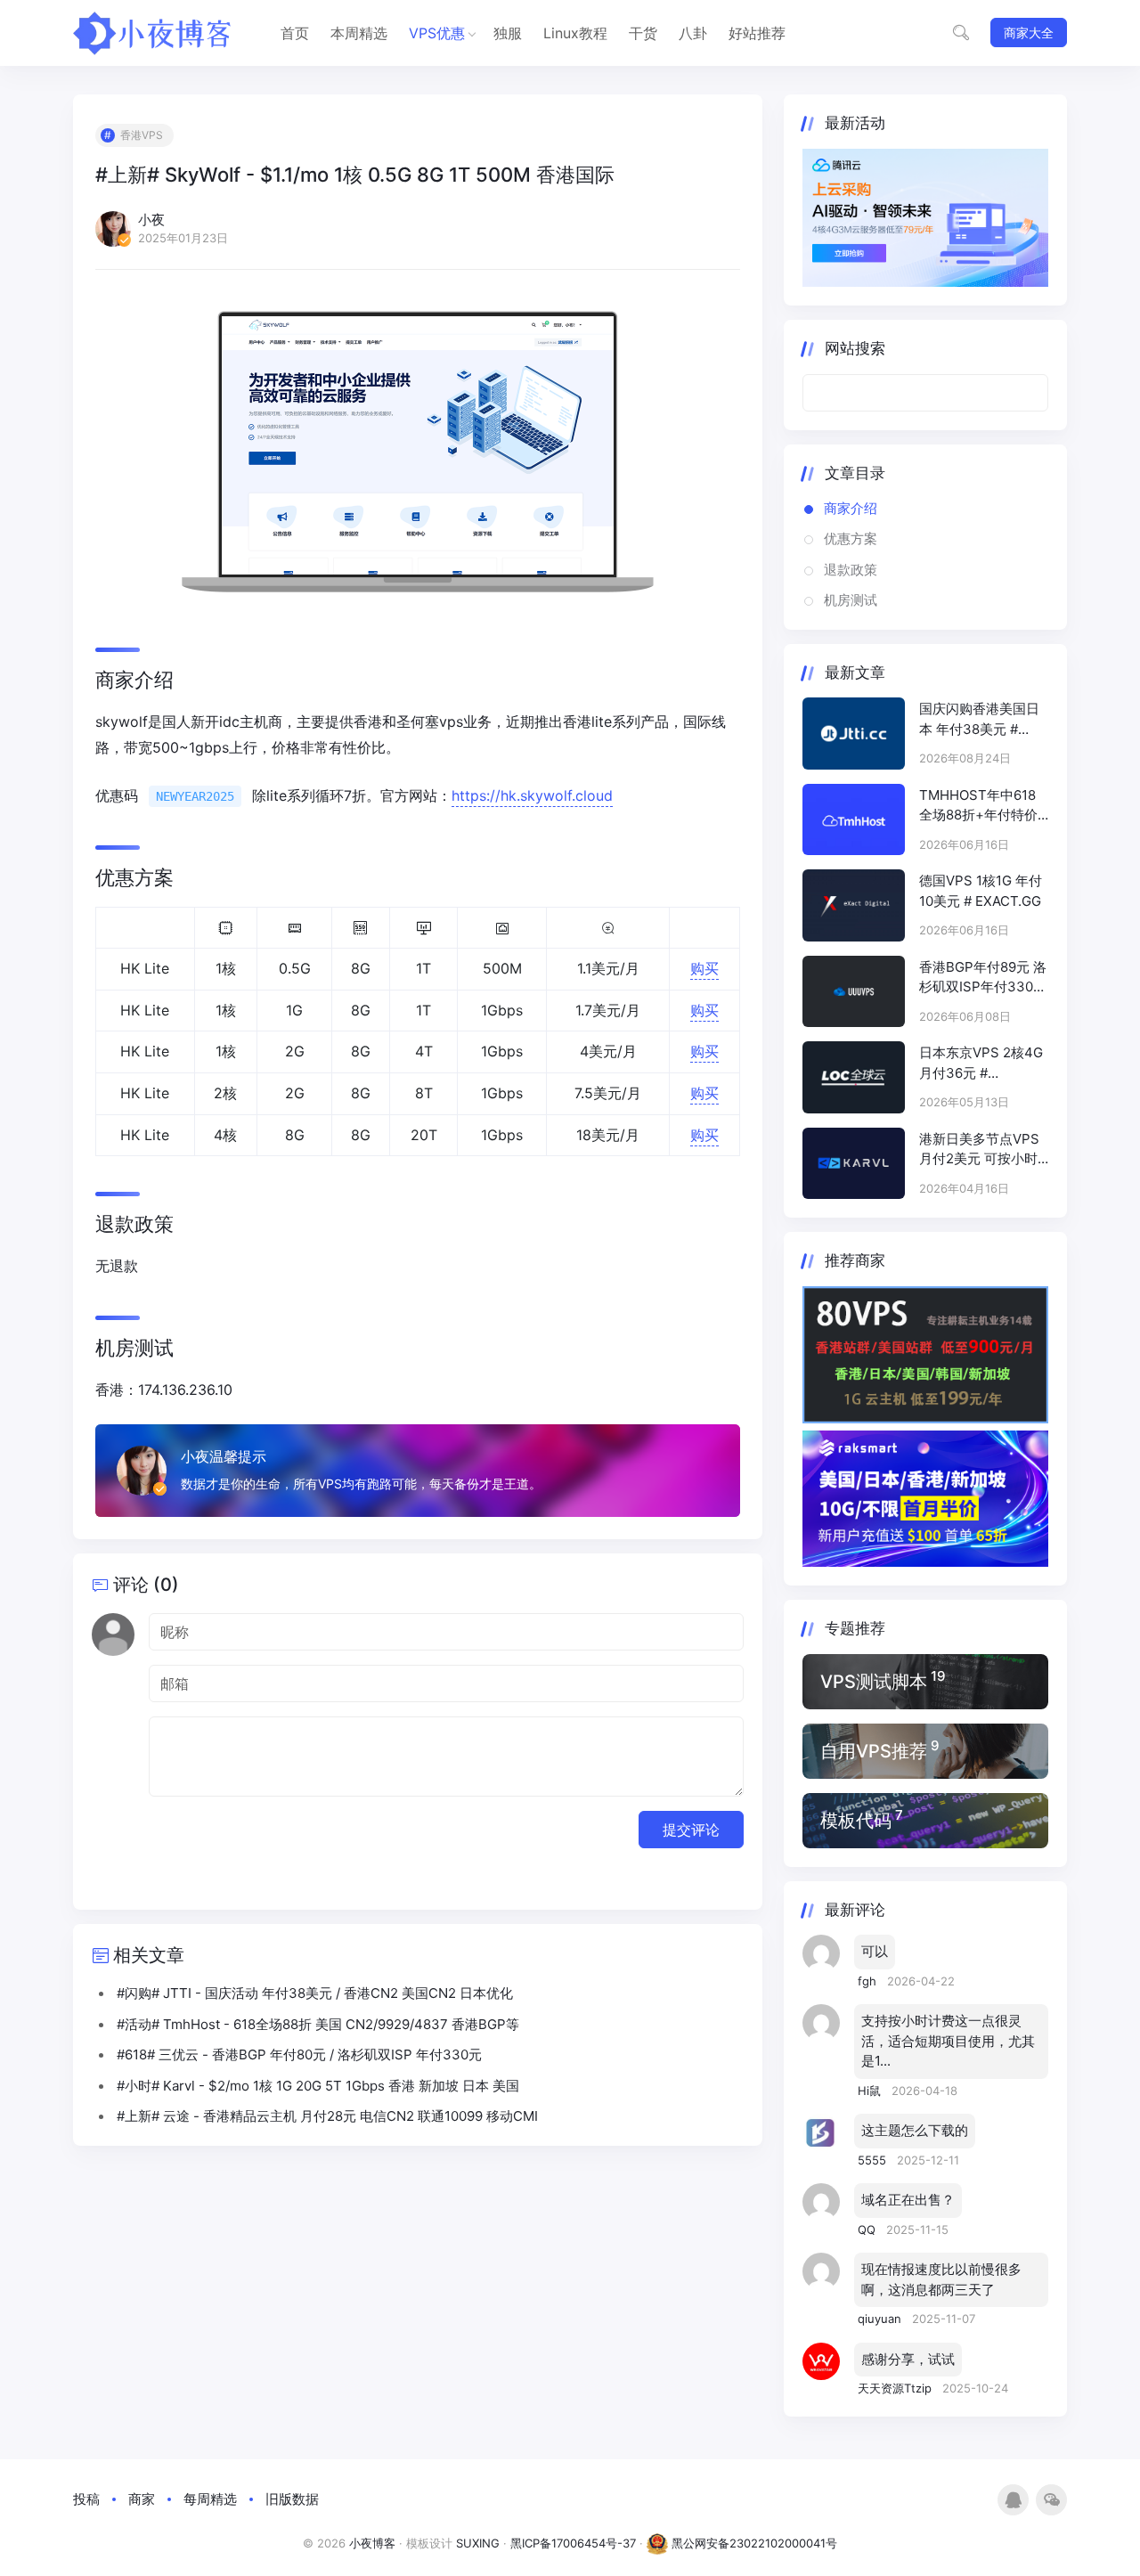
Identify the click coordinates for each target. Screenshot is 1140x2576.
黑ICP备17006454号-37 (573, 2543)
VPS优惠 (437, 33)
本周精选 (359, 33)
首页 (295, 33)
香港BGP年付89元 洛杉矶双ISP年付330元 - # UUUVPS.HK (983, 978)
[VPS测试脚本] (925, 1682)
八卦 (693, 33)
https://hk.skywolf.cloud (532, 795)
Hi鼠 (871, 2091)
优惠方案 (851, 538)
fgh (869, 1981)
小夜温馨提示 (224, 1456)
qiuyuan (881, 2319)
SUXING (478, 2543)
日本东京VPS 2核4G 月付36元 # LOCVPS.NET (981, 1064)
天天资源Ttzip (896, 2388)
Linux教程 (575, 33)
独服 (508, 33)
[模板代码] (925, 1821)
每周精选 (210, 2499)
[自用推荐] (925, 1751)
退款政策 (851, 570)
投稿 (86, 2499)
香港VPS (142, 135)
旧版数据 (292, 2499)
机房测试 (851, 600)
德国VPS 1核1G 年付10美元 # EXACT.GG (981, 891)
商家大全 (1029, 33)
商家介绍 (851, 508)
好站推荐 (757, 33)
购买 (704, 968)
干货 (643, 33)
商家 (142, 2499)
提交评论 (691, 1830)
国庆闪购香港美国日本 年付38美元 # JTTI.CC (979, 720)
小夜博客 (372, 2543)
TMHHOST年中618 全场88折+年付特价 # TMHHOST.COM (978, 806)
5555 (874, 2160)
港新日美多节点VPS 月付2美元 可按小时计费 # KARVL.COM (979, 1150)
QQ (868, 2230)
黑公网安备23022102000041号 (753, 2543)
